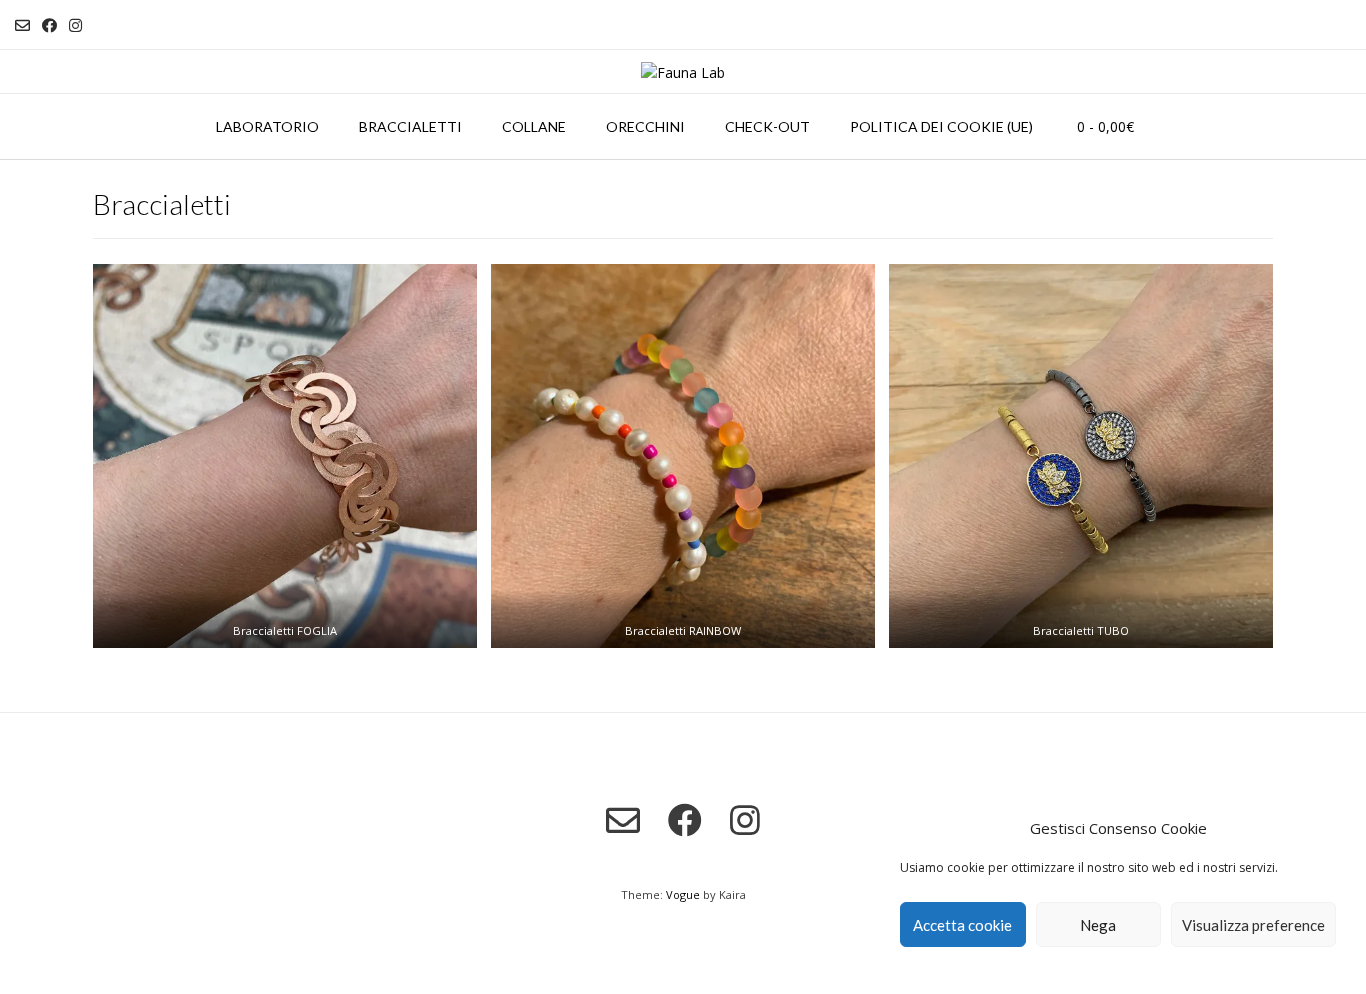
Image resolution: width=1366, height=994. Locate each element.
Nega (1098, 925)
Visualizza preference (1253, 925)
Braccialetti (410, 126)
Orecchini (645, 126)
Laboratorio (267, 126)
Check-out (767, 126)
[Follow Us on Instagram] (75, 25)
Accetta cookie (962, 925)
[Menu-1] (285, 456)
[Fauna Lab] (683, 72)
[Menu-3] (1081, 456)
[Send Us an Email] (22, 25)
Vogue (683, 894)
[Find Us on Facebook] (49, 25)
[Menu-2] (683, 456)
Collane (534, 126)
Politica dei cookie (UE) (941, 126)
